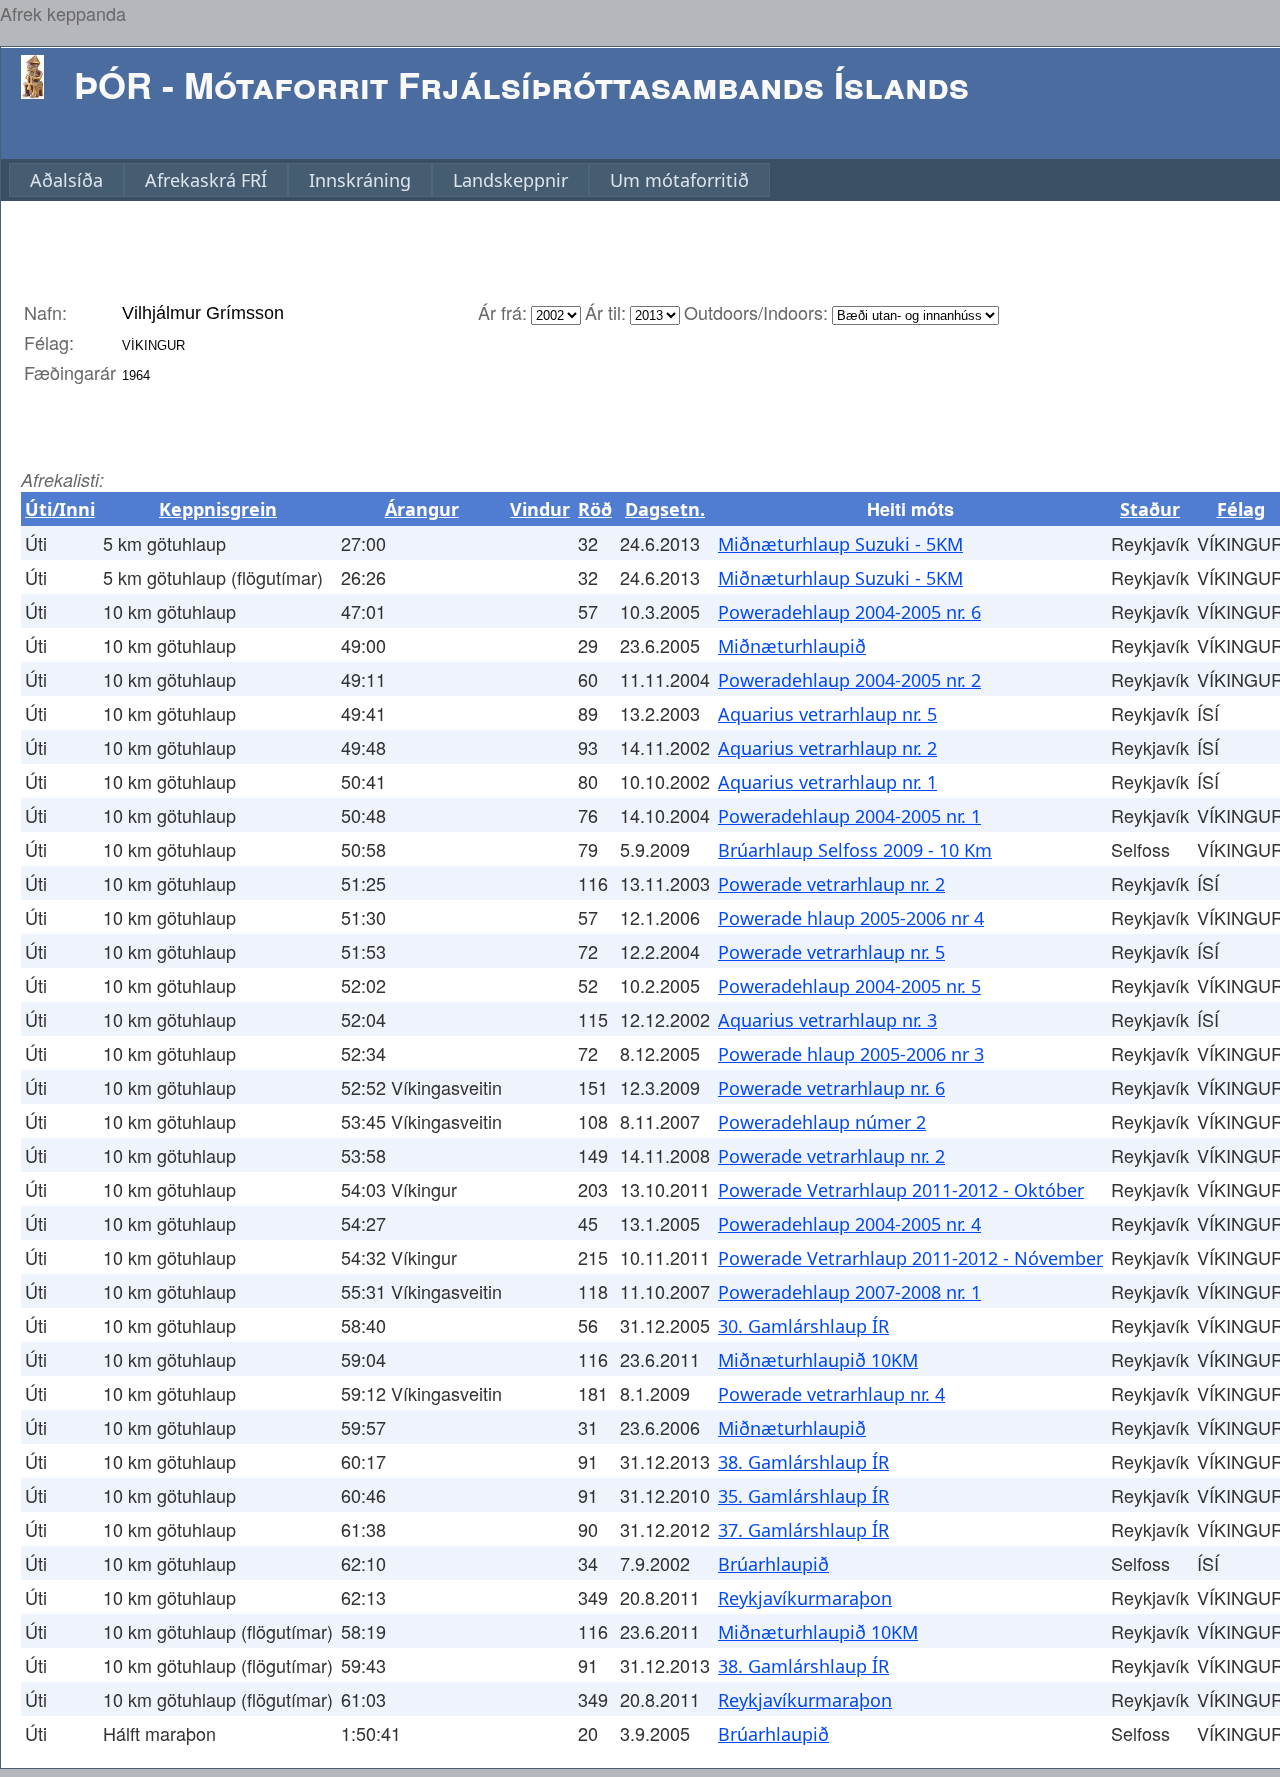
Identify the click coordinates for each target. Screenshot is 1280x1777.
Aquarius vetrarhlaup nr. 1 (827, 782)
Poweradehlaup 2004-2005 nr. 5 (849, 986)
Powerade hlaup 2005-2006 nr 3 (851, 1054)
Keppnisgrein (218, 509)
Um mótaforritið (679, 180)
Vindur (540, 509)
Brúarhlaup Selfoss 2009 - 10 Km (855, 850)
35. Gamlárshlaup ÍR (803, 1496)
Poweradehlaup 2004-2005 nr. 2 (849, 680)
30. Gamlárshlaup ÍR (803, 1326)
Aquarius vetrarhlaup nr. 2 (827, 748)
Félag (1241, 509)
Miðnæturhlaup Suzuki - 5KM (840, 544)
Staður (1150, 509)
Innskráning (360, 180)
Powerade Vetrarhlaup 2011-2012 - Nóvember (910, 1258)
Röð (595, 509)
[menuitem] (66, 180)
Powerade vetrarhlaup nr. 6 (831, 1088)
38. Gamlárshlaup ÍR (803, 1462)
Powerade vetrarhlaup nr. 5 (831, 952)
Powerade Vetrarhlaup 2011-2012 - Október (901, 1190)
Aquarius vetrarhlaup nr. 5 (827, 714)
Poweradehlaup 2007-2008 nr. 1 (849, 1292)
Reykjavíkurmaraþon (805, 1598)
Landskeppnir (510, 180)
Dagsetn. (665, 509)
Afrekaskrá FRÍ (206, 180)
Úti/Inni (60, 509)
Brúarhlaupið (773, 1564)
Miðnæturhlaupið (792, 646)
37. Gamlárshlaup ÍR (803, 1530)
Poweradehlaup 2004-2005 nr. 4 (849, 1224)
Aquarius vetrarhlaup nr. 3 (827, 1020)
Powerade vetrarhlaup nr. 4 (831, 1394)
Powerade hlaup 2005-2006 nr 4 (851, 918)
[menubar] (389, 180)
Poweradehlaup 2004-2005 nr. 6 (849, 612)
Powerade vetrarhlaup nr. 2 (831, 884)
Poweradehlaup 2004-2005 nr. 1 (849, 816)
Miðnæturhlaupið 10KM (818, 1360)
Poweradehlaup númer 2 (822, 1122)
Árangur (422, 509)
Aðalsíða (66, 180)
